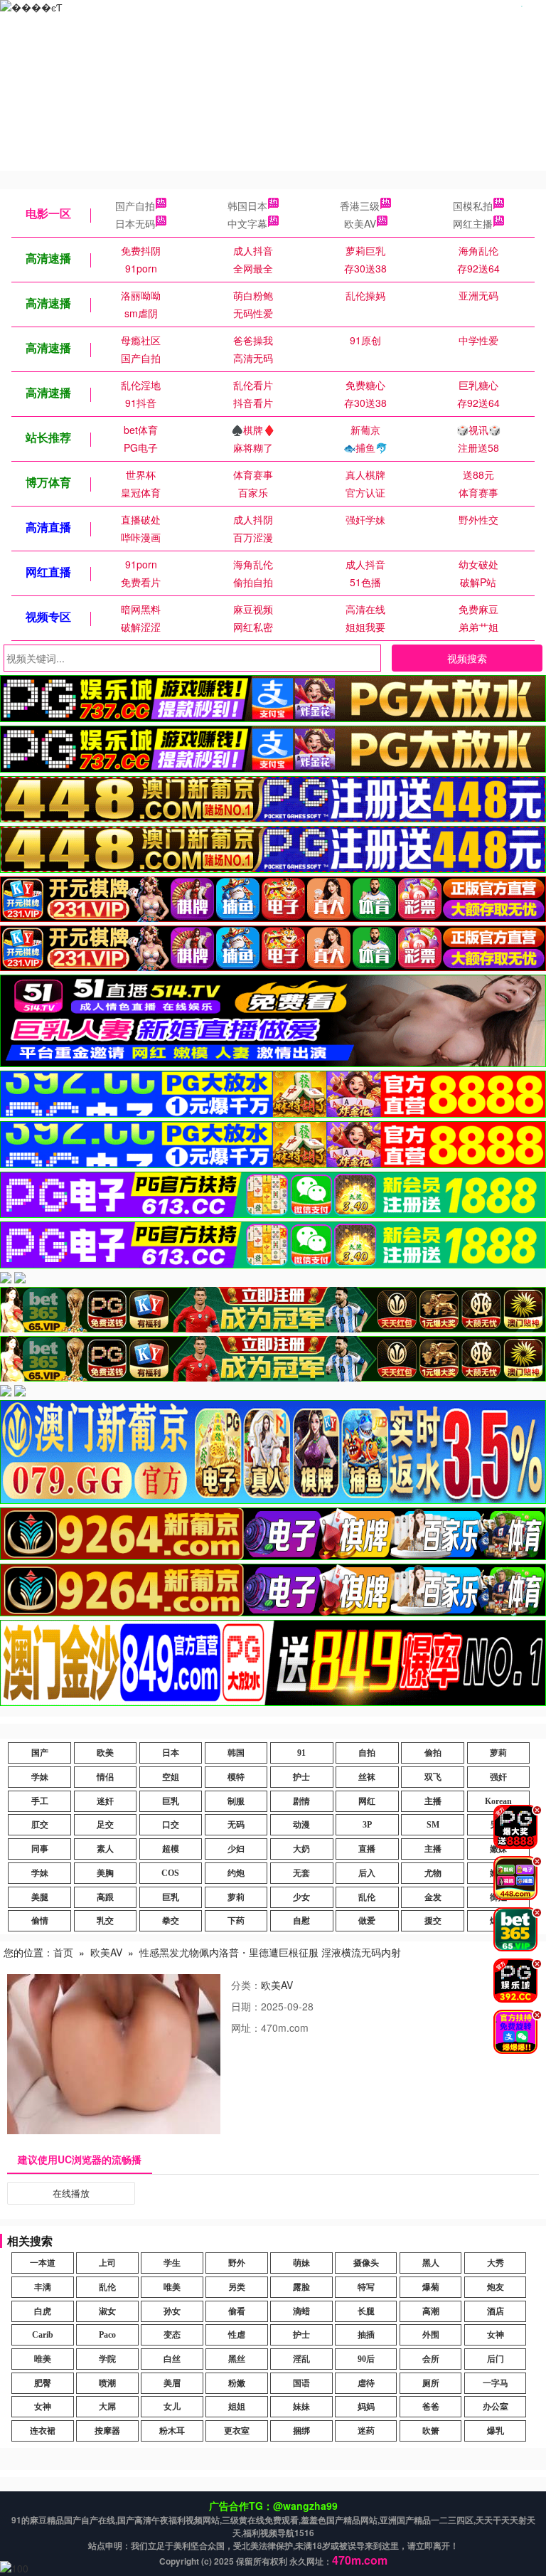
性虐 (237, 2335)
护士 (301, 1777)
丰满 (43, 2287)
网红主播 (473, 223)
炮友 (496, 2287)
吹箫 (431, 2431)
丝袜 (367, 1777)
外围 (431, 2335)
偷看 (237, 2311)
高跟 (105, 1897)
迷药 (366, 2431)
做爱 (367, 1921)
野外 (237, 2263)
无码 (236, 1825)
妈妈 (366, 2407)
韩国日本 (247, 206)
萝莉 (498, 1753)
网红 (367, 1801)
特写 (366, 2287)
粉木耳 (172, 2431)
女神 (496, 2335)
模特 (236, 1777)
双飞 (433, 1777)
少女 (301, 1897)
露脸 (301, 2287)
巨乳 (171, 1801)
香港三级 (360, 206)
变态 (172, 2335)
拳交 (171, 1921)
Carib (43, 2335)
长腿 (366, 2311)
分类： (246, 1985)
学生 (172, 2263)
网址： (246, 2028)
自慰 (301, 1921)
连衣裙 (43, 2431)
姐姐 (237, 2407)
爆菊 (431, 2287)
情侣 (105, 1777)
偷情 (40, 1921)
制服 (236, 1801)
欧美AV (360, 223)
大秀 (496, 2263)
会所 (431, 2359)
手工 (40, 1801)
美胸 (105, 1873)
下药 (236, 1921)
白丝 (172, 2359)
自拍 (367, 1753)
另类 (237, 2287)
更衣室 (237, 2431)
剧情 (301, 1801)
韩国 (236, 1753)
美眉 (172, 2383)
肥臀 (43, 2383)
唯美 (172, 2287)
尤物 (433, 1873)
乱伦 (367, 1897)
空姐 (171, 1777)
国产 (40, 1753)
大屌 (107, 2407)
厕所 (431, 2383)
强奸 (498, 1777)
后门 (496, 2359)
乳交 (105, 1921)
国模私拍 (473, 206)
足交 (105, 1825)
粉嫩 (237, 2383)
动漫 (301, 1825)
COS (170, 1873)
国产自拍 (135, 206)
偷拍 (433, 1753)
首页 (63, 1952)
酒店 (496, 2311)
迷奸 (105, 1801)
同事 (40, 1849)
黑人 (431, 2263)
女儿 (172, 2407)
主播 (433, 1801)
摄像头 (366, 2263)
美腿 (40, 1897)
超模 (171, 1849)
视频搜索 (467, 658)
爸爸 (431, 2407)
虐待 (366, 2383)
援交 (433, 1921)
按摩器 (107, 2431)
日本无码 (135, 223)
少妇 (236, 1849)
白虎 (43, 2311)
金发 (433, 1897)
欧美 (105, 1753)
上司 (107, 2263)
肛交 (40, 1825)
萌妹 (301, 2263)
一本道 (43, 2263)
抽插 (366, 2335)
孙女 (172, 2311)
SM (433, 1825)
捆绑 (301, 2431)
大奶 (301, 1849)
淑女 (107, 2311)
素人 (105, 1849)
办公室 (496, 2407)
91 (301, 1753)
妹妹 (301, 2407)
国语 (301, 2383)
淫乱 (301, 2359)
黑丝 (237, 2359)
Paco (107, 2335)
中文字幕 (247, 223)
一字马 (496, 2383)
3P (367, 1825)
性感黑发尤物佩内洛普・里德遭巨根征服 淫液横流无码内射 (270, 1952)
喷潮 (107, 2383)
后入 (367, 1873)
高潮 (431, 2311)
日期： (246, 2006)
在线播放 (71, 2193)
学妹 (40, 1777)
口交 (171, 1825)
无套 (301, 1873)
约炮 (236, 1873)
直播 (367, 1849)
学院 (107, 2359)
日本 (171, 1753)
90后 (366, 2359)
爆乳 (496, 2431)
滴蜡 (301, 2311)
